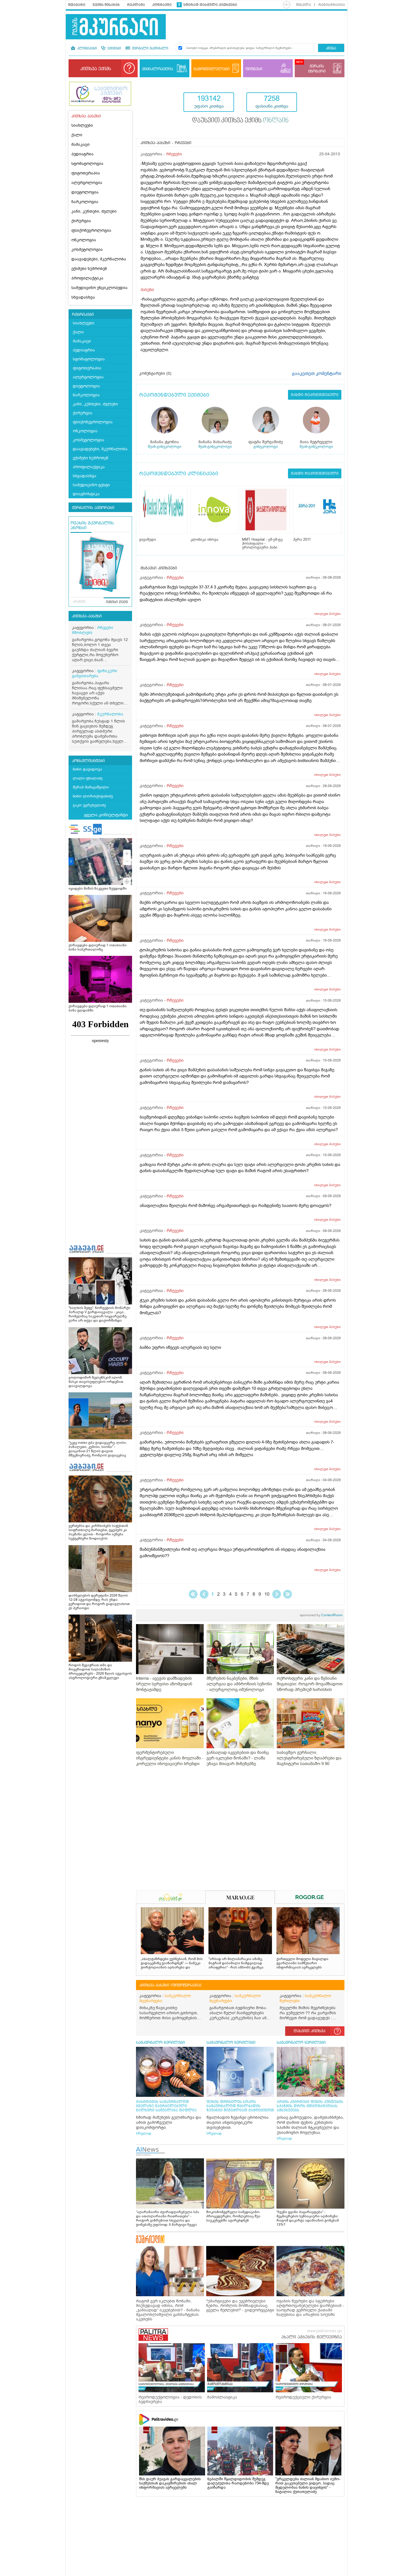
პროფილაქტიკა (87, 278)
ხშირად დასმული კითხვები (210, 5)
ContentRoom (321, 1615)
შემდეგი (277, 1594)
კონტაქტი (162, 5)
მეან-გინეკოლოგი (164, 446)
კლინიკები (87, 49)
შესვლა (304, 5)
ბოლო (288, 1594)
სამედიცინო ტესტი (91, 485)
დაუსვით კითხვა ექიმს (240, 121)
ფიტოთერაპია (86, 173)
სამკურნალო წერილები (305, 1998)
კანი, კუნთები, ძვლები (94, 211)
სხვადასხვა (83, 297)
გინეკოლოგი (266, 446)
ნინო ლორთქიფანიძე (93, 796)
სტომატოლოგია (87, 164)
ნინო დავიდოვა (87, 769)
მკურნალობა (110, 714)
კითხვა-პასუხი (87, 616)
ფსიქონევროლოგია (91, 230)
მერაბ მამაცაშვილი (91, 787)
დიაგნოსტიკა (86, 494)
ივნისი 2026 (117, 602)
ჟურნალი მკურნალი (150, 49)
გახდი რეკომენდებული (315, 395)
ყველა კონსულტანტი (106, 815)
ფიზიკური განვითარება (95, 673)
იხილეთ (327, 614)
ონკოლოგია (84, 240)
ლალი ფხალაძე (88, 778)
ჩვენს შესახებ (106, 5)
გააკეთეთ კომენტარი (317, 374)
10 (267, 1594)
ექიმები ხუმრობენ (89, 269)
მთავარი (77, 5)
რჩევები (174, 154)
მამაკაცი (80, 145)
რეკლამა (136, 5)
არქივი (79, 602)
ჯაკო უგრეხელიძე (89, 805)
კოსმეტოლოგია (87, 250)
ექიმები (114, 49)
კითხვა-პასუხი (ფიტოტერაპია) (170, 1985)
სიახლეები (82, 125)
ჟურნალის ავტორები (93, 508)
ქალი (77, 135)
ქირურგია (81, 221)
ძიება (331, 48)
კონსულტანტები (88, 761)
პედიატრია (82, 154)
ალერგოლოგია (87, 183)
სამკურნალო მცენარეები (165, 1998)
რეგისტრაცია (332, 5)
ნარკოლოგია (85, 202)
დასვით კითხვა (309, 2031)
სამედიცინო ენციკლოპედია (99, 288)
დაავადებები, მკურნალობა (99, 259)
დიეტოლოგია (85, 192)
